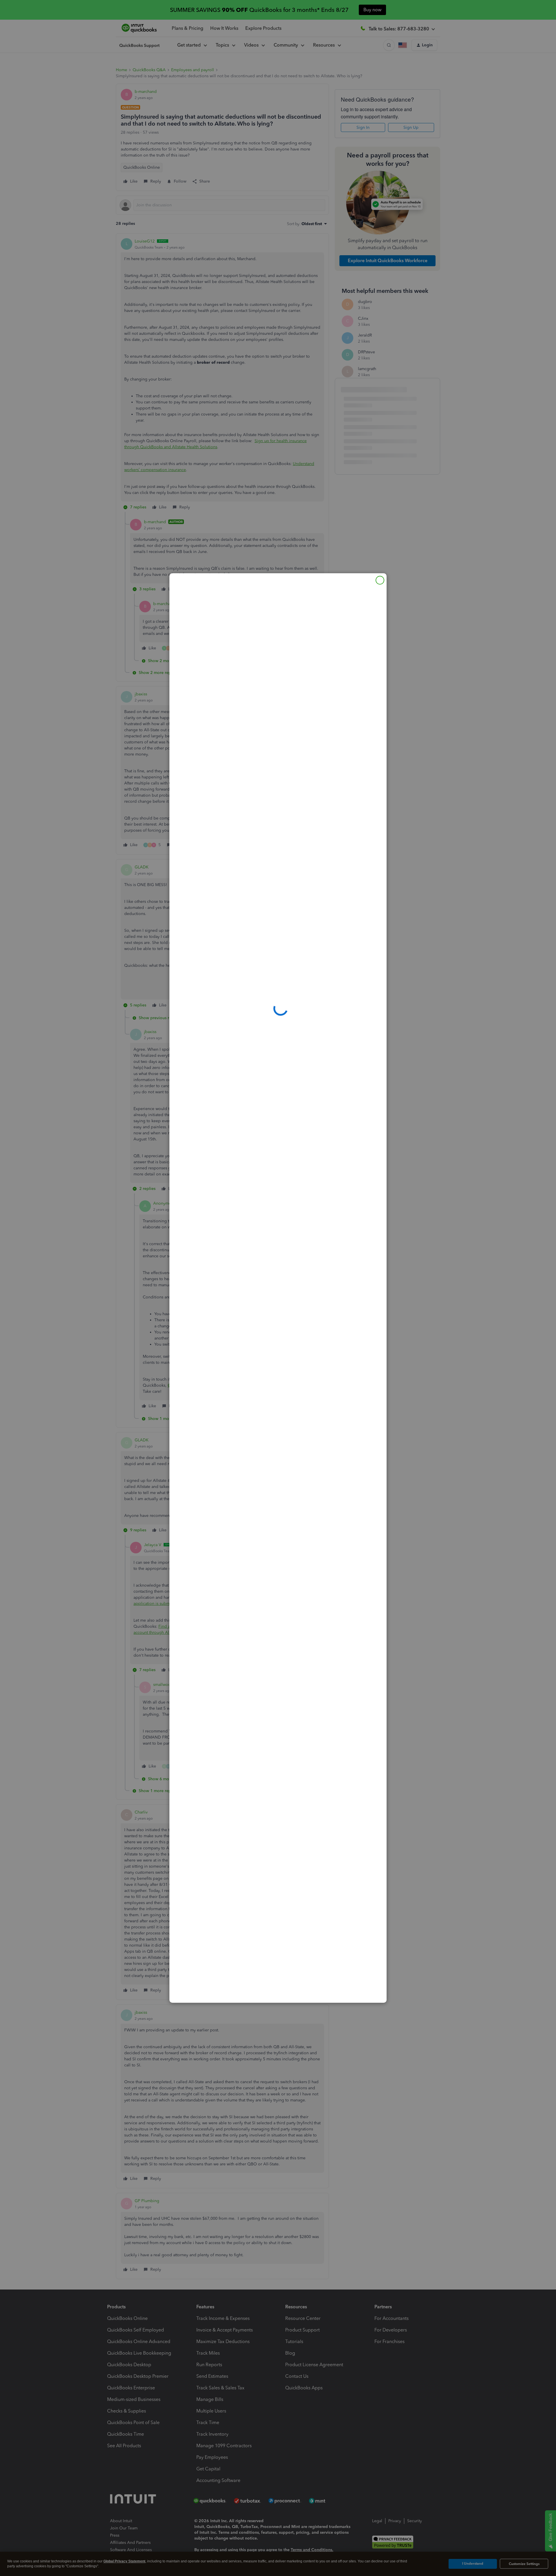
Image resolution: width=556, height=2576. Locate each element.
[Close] (380, 580)
